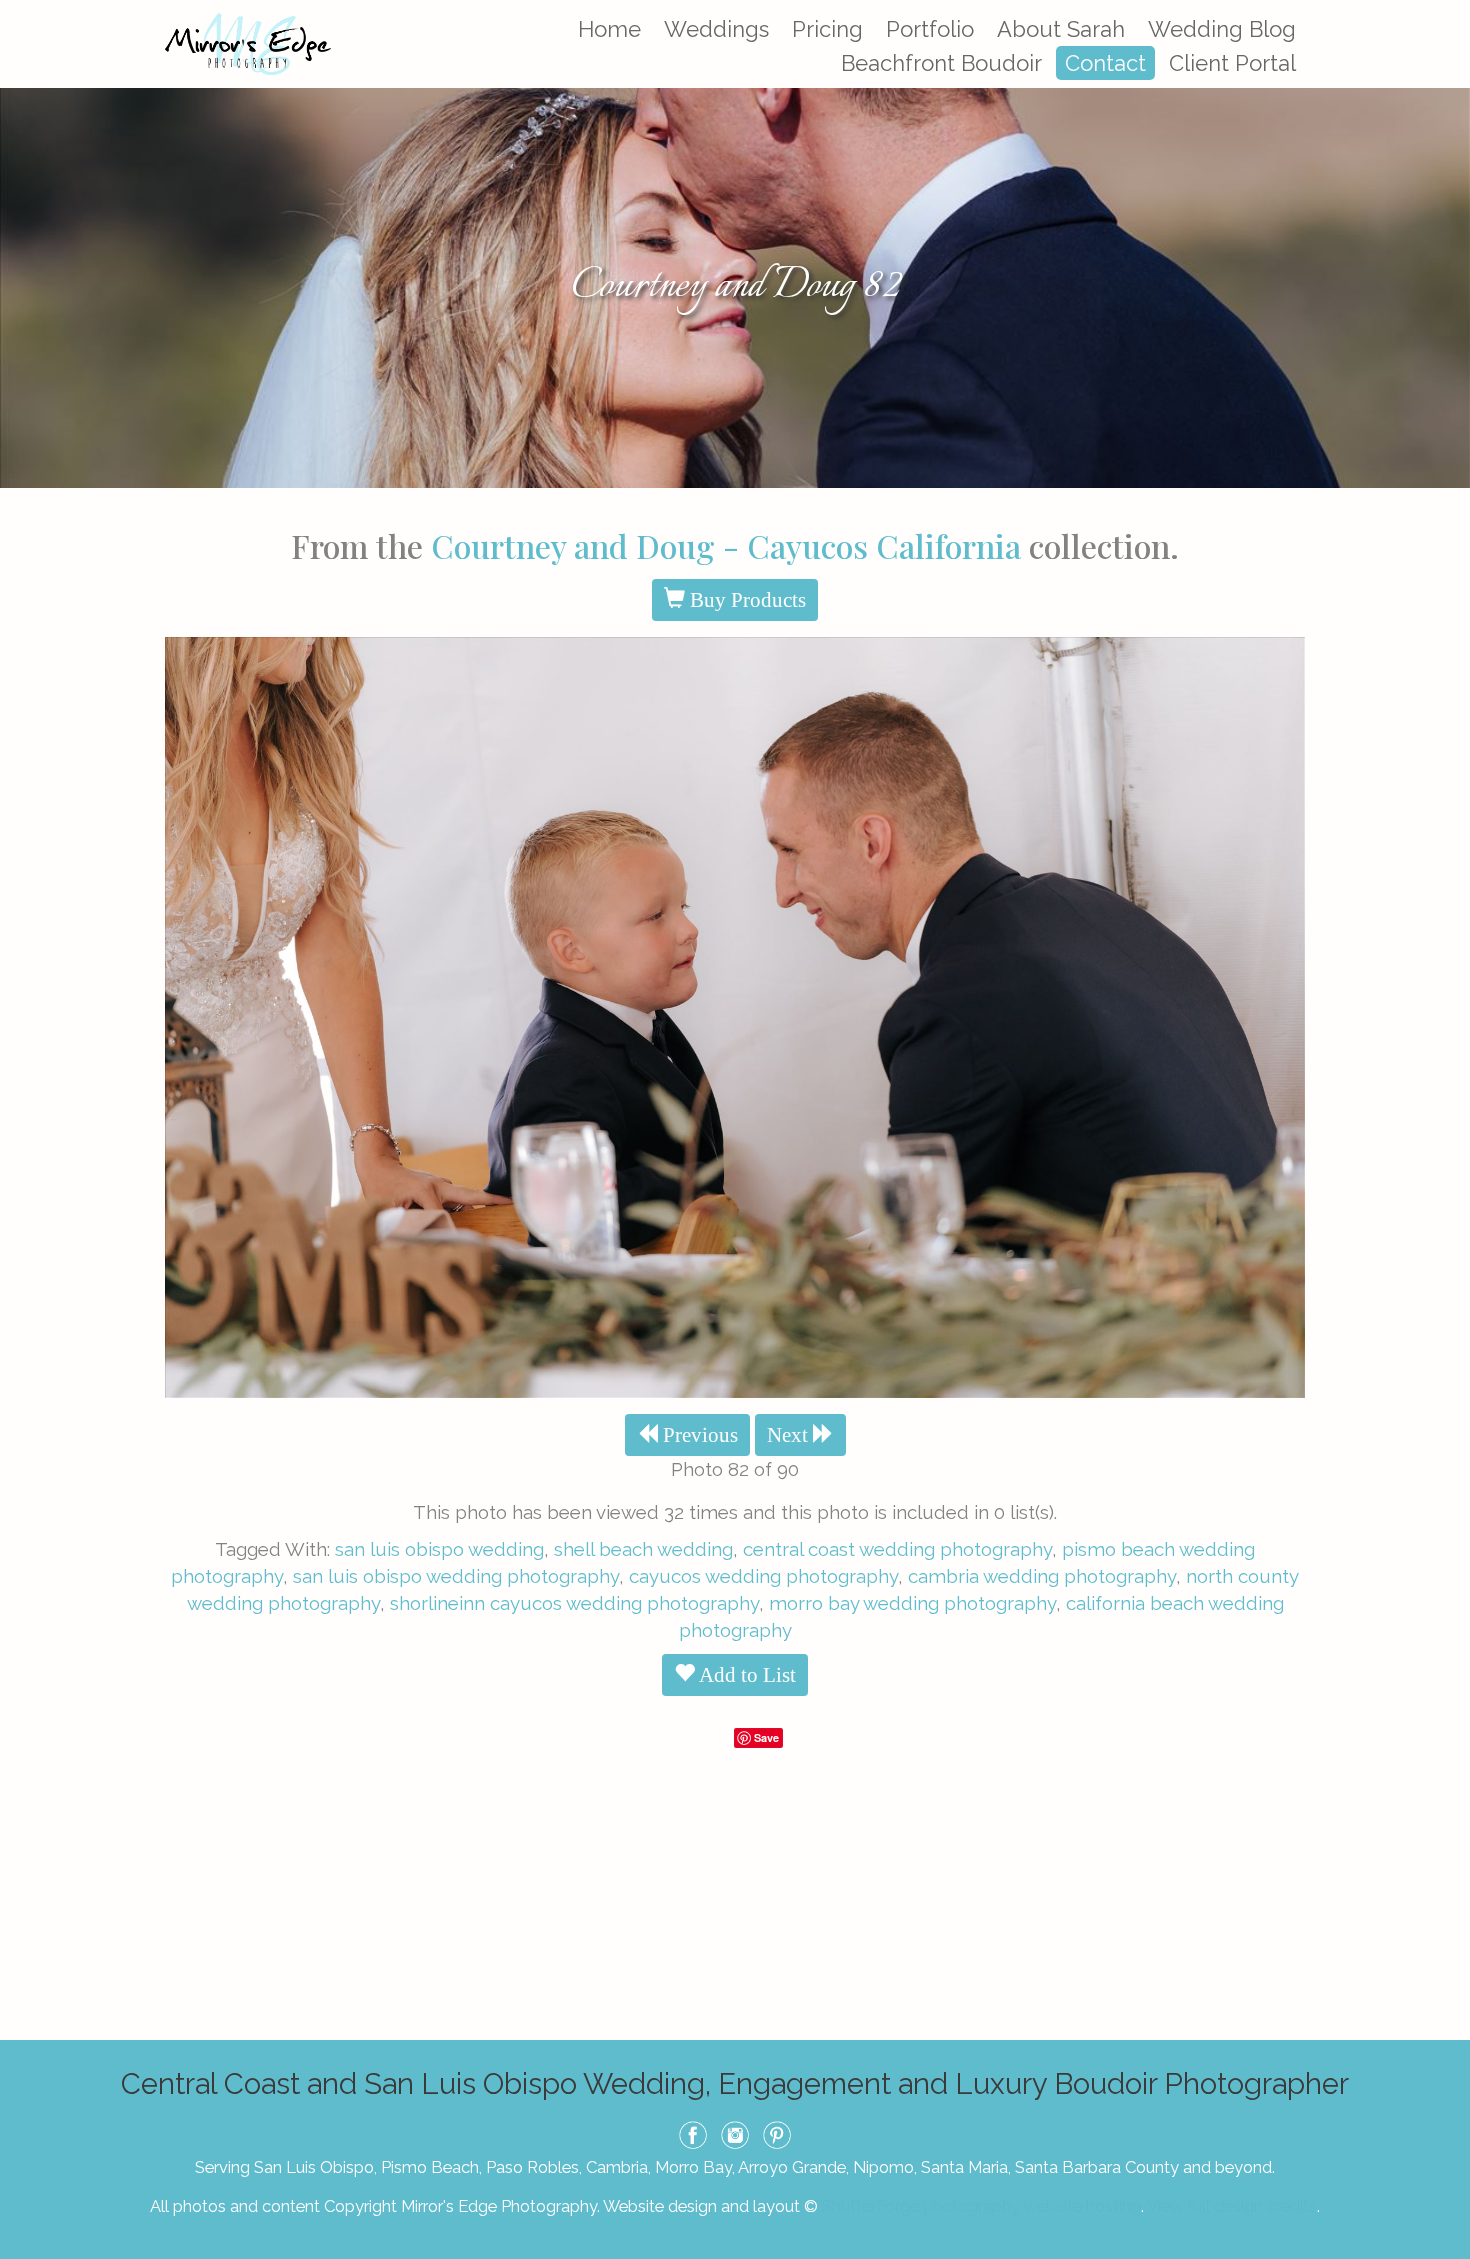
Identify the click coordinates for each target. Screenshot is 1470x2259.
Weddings (716, 29)
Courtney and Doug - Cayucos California (726, 545)
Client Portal (1232, 63)
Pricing (827, 29)
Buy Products (745, 600)
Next (790, 1435)
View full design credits (1232, 2206)
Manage (1443, 10)
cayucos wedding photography (763, 1576)
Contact (1105, 63)
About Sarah (1061, 29)
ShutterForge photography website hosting (981, 2206)
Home (609, 29)
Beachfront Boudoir (941, 63)
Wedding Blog (1222, 29)
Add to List (745, 1675)
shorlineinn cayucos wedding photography (574, 1603)
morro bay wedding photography (912, 1603)
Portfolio (930, 29)
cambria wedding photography (1042, 1576)
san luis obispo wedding (439, 1549)
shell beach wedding (643, 1549)
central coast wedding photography (897, 1549)
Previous (698, 1435)
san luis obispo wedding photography (456, 1576)
